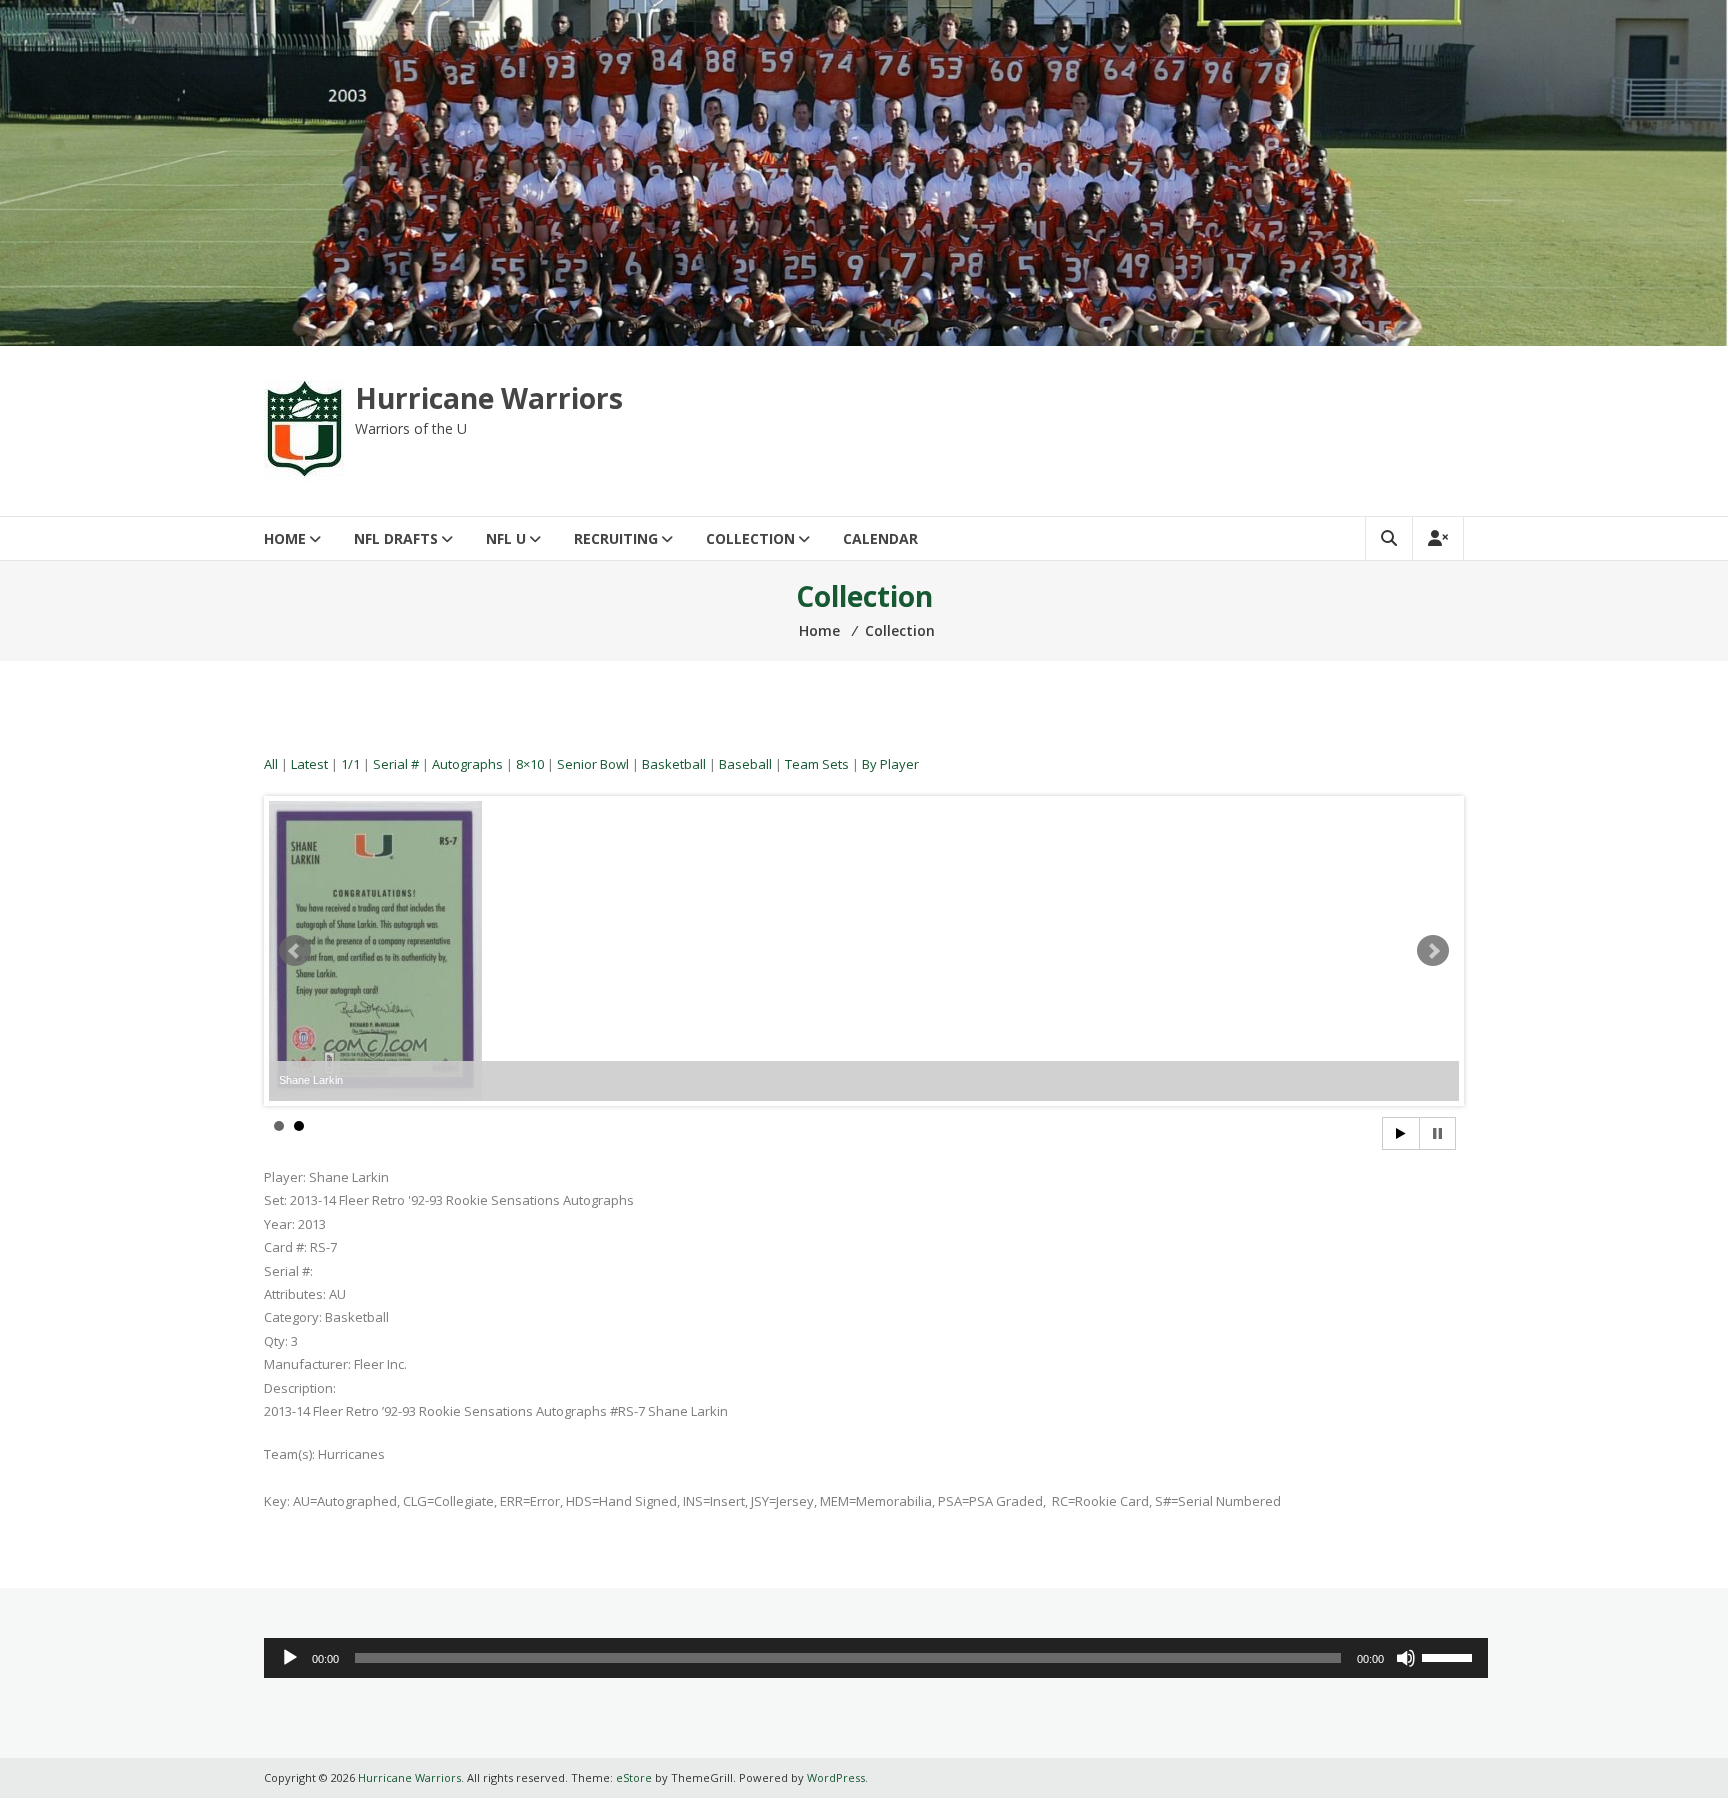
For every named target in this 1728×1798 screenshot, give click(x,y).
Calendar (880, 538)
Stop (1437, 1133)
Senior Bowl (593, 764)
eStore (634, 1777)
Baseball (745, 764)
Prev (295, 951)
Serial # (396, 764)
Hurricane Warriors (489, 398)
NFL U (506, 538)
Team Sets (817, 764)
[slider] (1450, 1656)
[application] (876, 1658)
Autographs (467, 764)
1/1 (350, 764)
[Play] (290, 1658)
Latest (309, 764)
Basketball (674, 764)
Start (1401, 1133)
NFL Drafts (396, 538)
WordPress (836, 1777)
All (271, 764)
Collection (750, 538)
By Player (890, 764)
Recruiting (616, 538)
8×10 (530, 764)
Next (1433, 951)
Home (285, 538)
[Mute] (1406, 1658)
